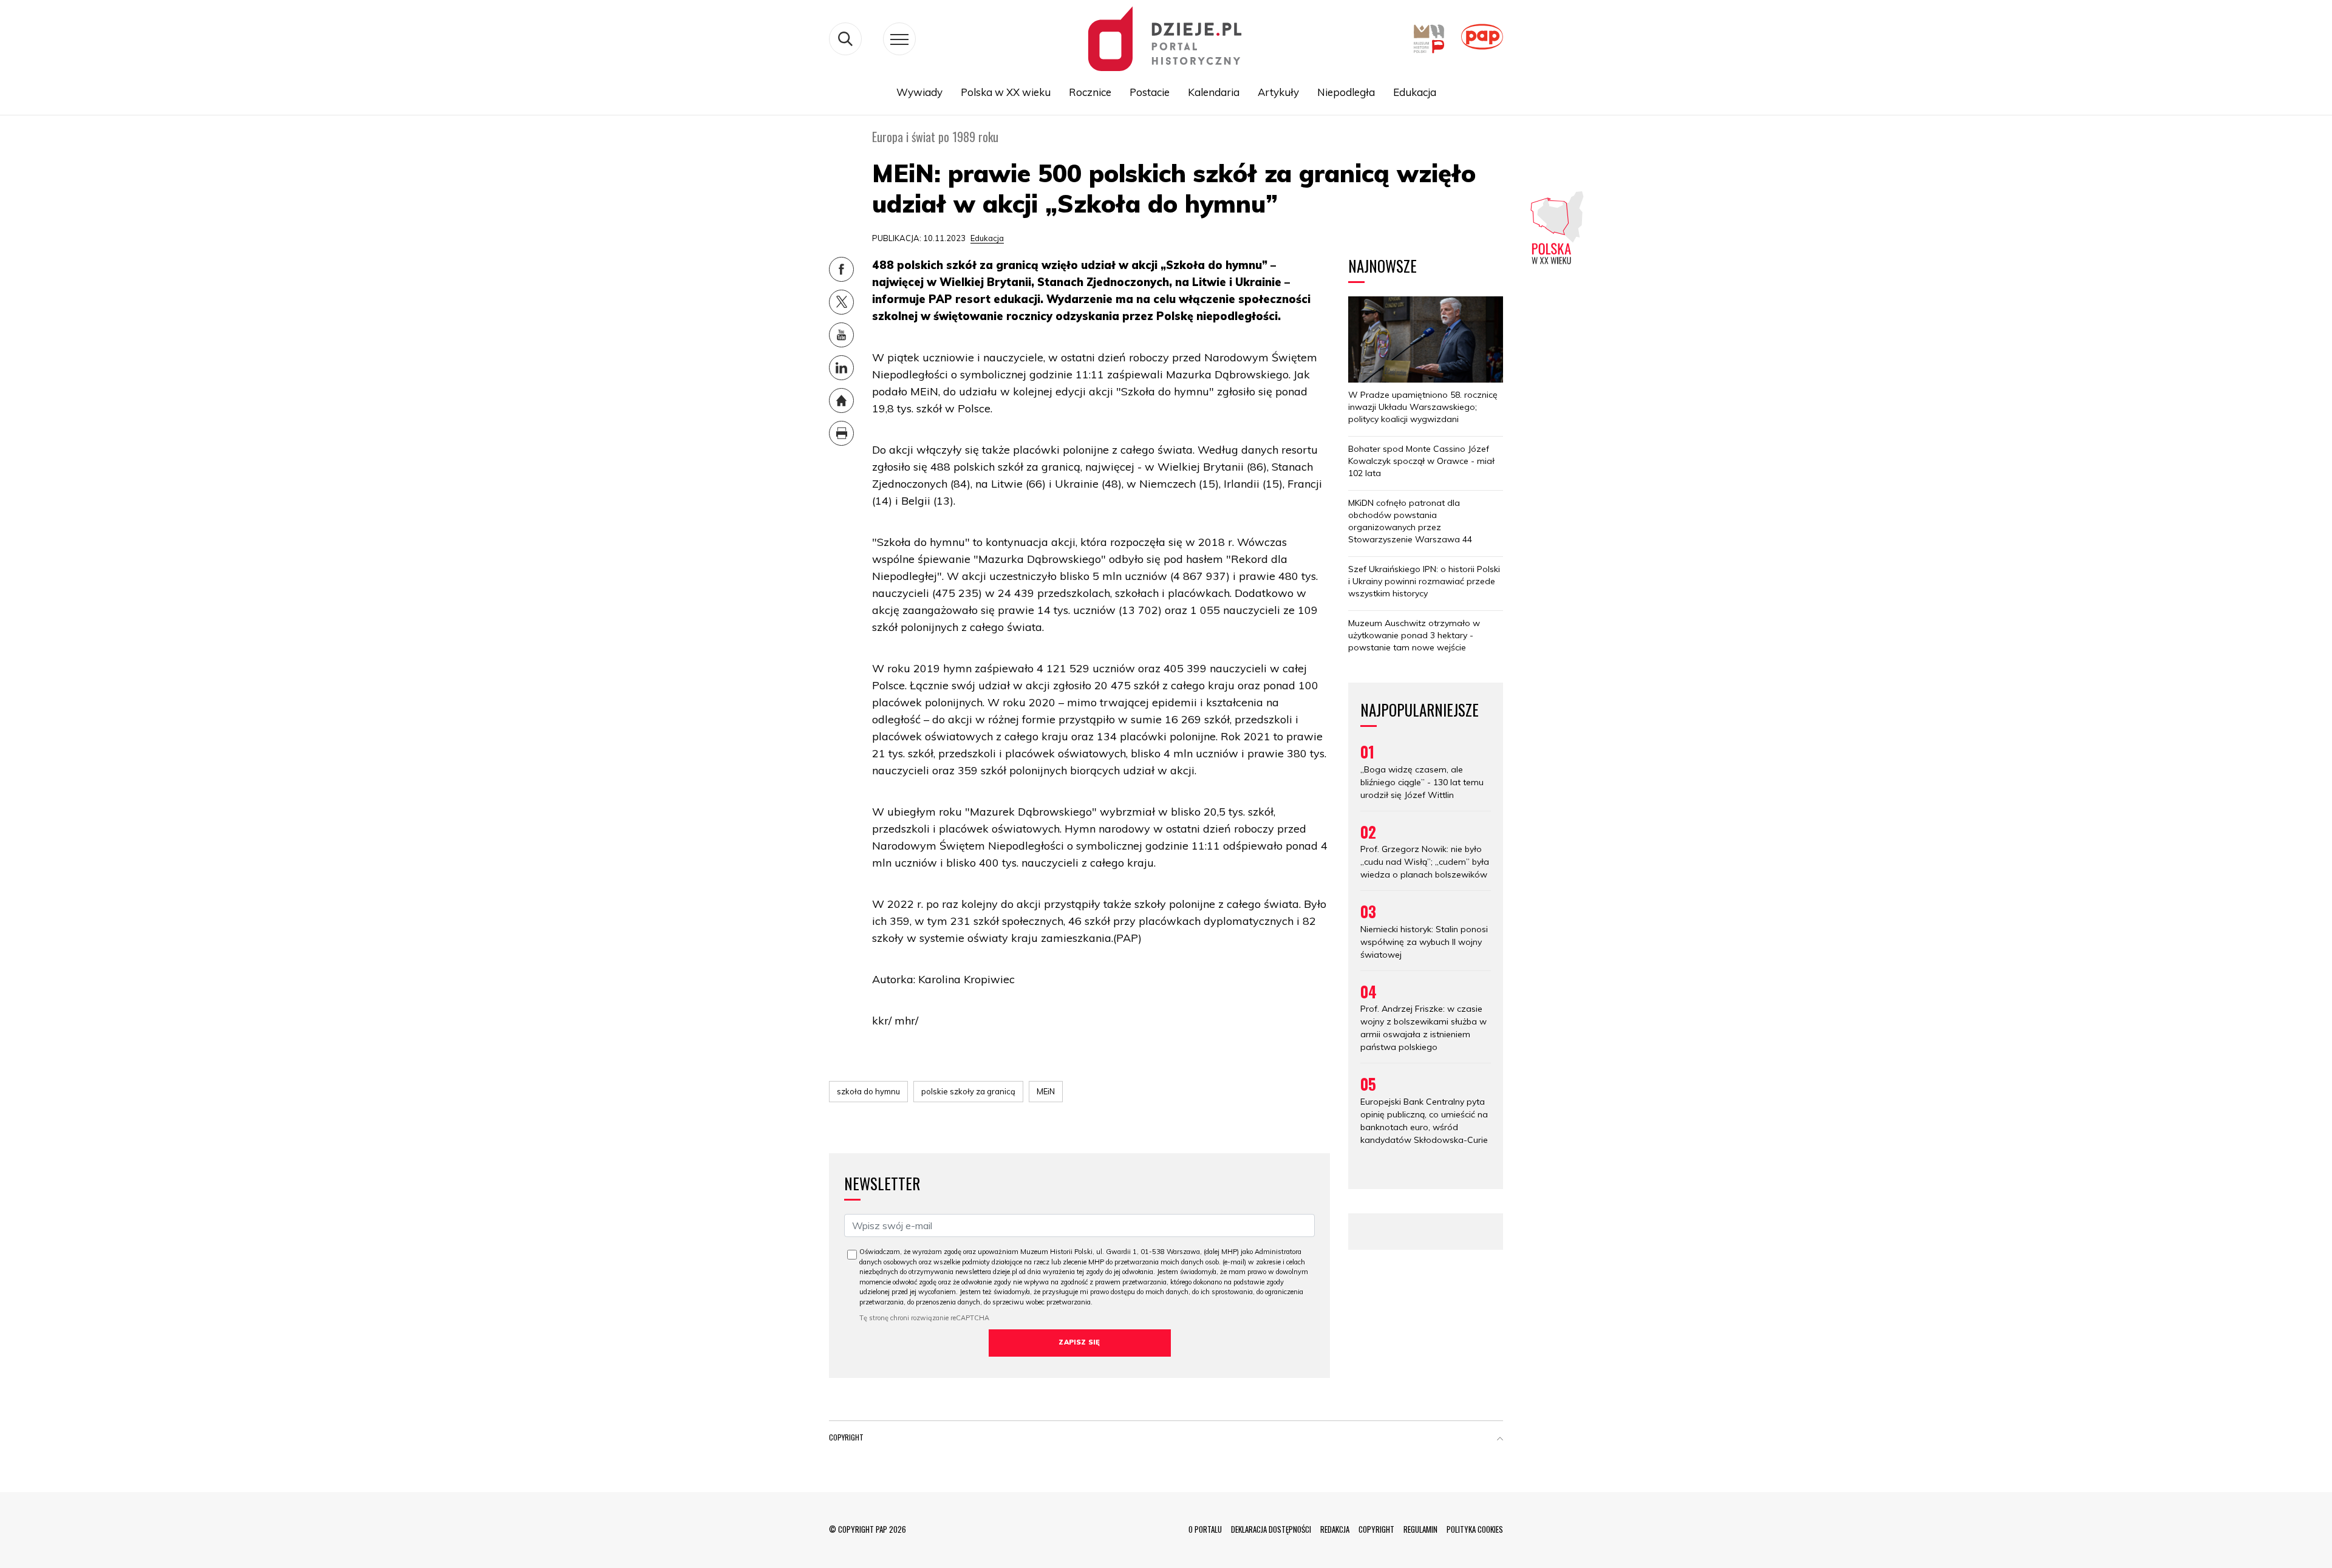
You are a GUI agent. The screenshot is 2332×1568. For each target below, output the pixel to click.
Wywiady (919, 92)
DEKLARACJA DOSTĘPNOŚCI (1271, 1529)
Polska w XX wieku (1006, 92)
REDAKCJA (1335, 1529)
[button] (1500, 1440)
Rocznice (1090, 92)
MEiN (1046, 1091)
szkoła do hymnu (868, 1091)
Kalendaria (1214, 92)
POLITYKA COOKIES (1475, 1529)
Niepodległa (1346, 92)
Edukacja (1415, 92)
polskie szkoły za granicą (968, 1091)
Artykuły (1278, 92)
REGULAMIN (1420, 1529)
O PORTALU (1205, 1529)
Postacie (1150, 92)
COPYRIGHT (1376, 1529)
